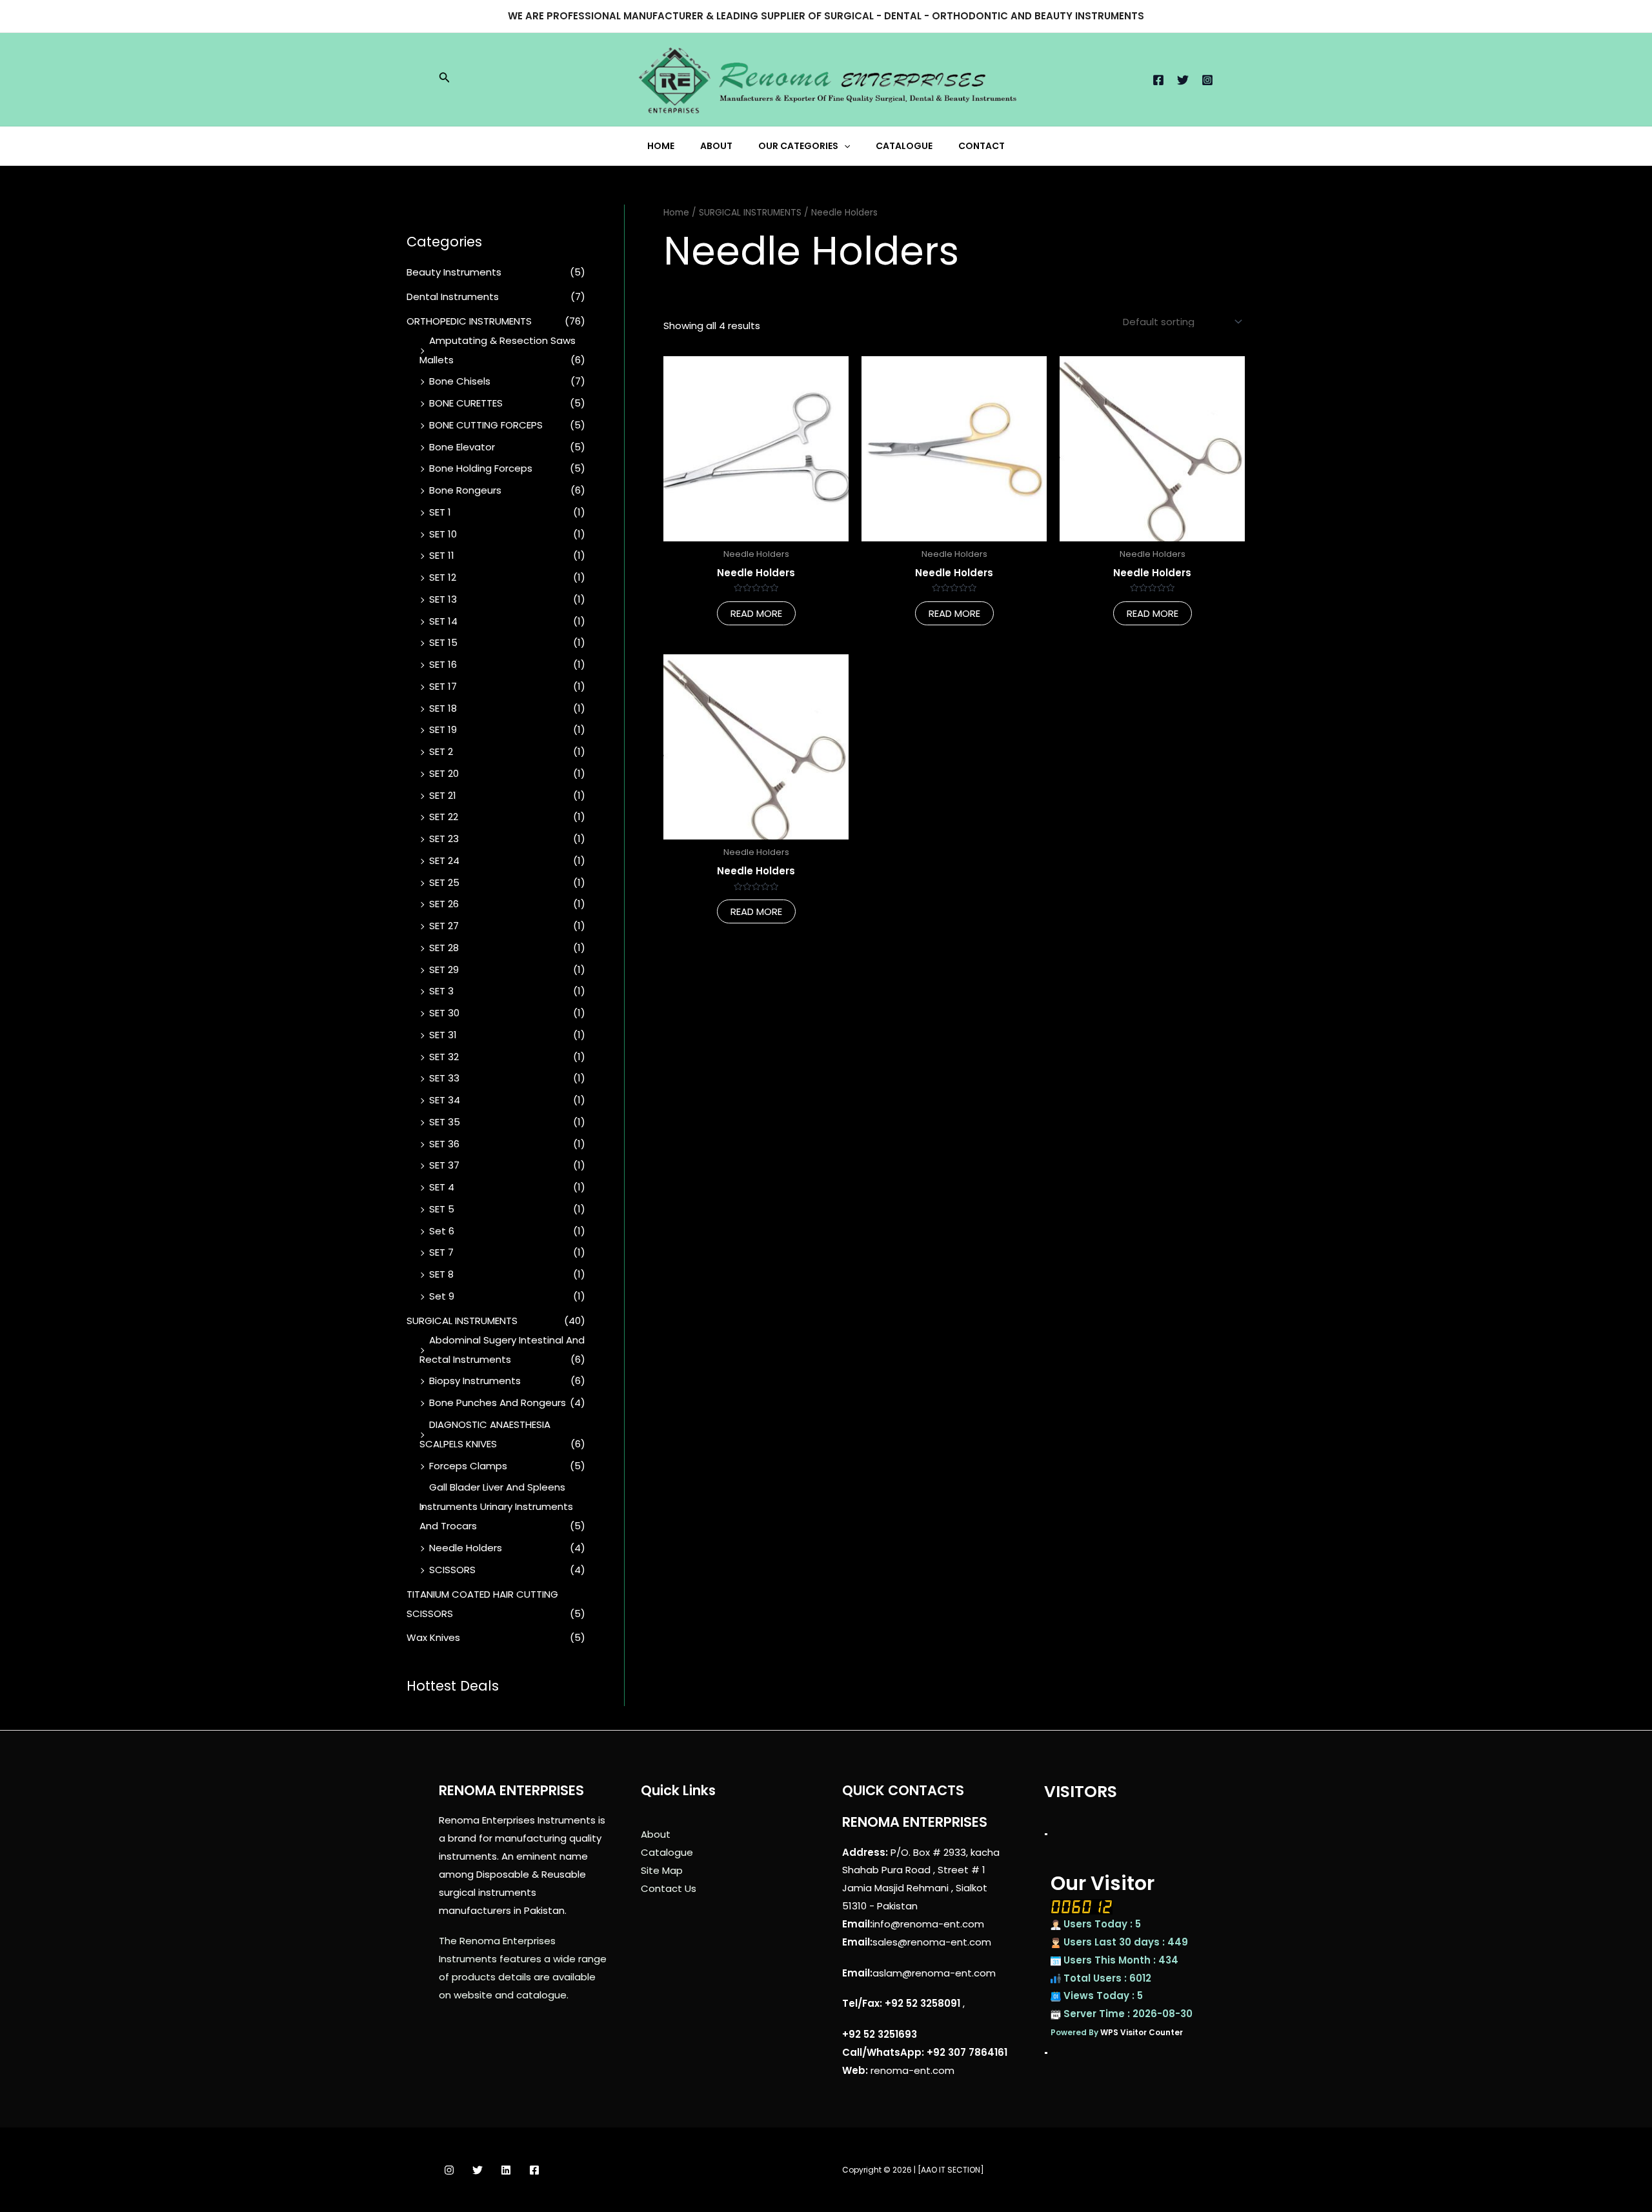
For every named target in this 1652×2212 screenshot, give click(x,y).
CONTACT (982, 146)
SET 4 (442, 1187)
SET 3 (441, 991)
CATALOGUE (904, 146)
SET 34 (445, 1100)
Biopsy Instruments (475, 1381)
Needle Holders (466, 1548)
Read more (756, 613)
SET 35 (445, 1122)
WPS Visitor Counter (1142, 2032)
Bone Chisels (460, 381)
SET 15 (443, 642)
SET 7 (441, 1252)
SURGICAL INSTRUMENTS (462, 1321)
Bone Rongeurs (465, 490)
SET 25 (444, 882)
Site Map (662, 1870)
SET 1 (440, 512)
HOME (661, 146)
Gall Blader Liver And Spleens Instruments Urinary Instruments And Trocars (496, 1506)
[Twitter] (1183, 80)
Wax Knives (433, 1637)
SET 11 (442, 555)
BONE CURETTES (466, 403)
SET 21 (443, 795)
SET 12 (443, 577)
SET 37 (444, 1165)
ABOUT (716, 146)
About (656, 1834)
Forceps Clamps (468, 1466)
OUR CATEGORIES (798, 146)
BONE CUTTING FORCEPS (486, 425)
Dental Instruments (453, 297)
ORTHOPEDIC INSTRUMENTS (469, 321)
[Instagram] (1207, 80)
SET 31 (443, 1035)
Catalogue (667, 1852)
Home (676, 213)
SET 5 (442, 1209)
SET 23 (444, 839)
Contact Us (669, 1888)
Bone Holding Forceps (481, 468)
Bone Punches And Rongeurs (498, 1403)
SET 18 (443, 708)
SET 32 (444, 1057)
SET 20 (444, 773)
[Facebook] (1158, 80)
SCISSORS (452, 1570)
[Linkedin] (506, 2170)
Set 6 (442, 1231)
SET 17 (443, 686)
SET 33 (444, 1078)
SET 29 (444, 970)
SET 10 (443, 534)
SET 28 (444, 948)
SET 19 (443, 729)
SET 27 (444, 926)
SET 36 (444, 1144)
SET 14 (443, 621)
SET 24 (444, 860)
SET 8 (441, 1274)
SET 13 (443, 599)
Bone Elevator (462, 447)
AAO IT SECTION (951, 2170)
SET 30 (444, 1013)
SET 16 (443, 664)
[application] (844, 146)
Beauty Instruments (454, 272)
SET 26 (444, 904)
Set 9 (442, 1296)
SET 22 (444, 817)
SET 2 (441, 751)
